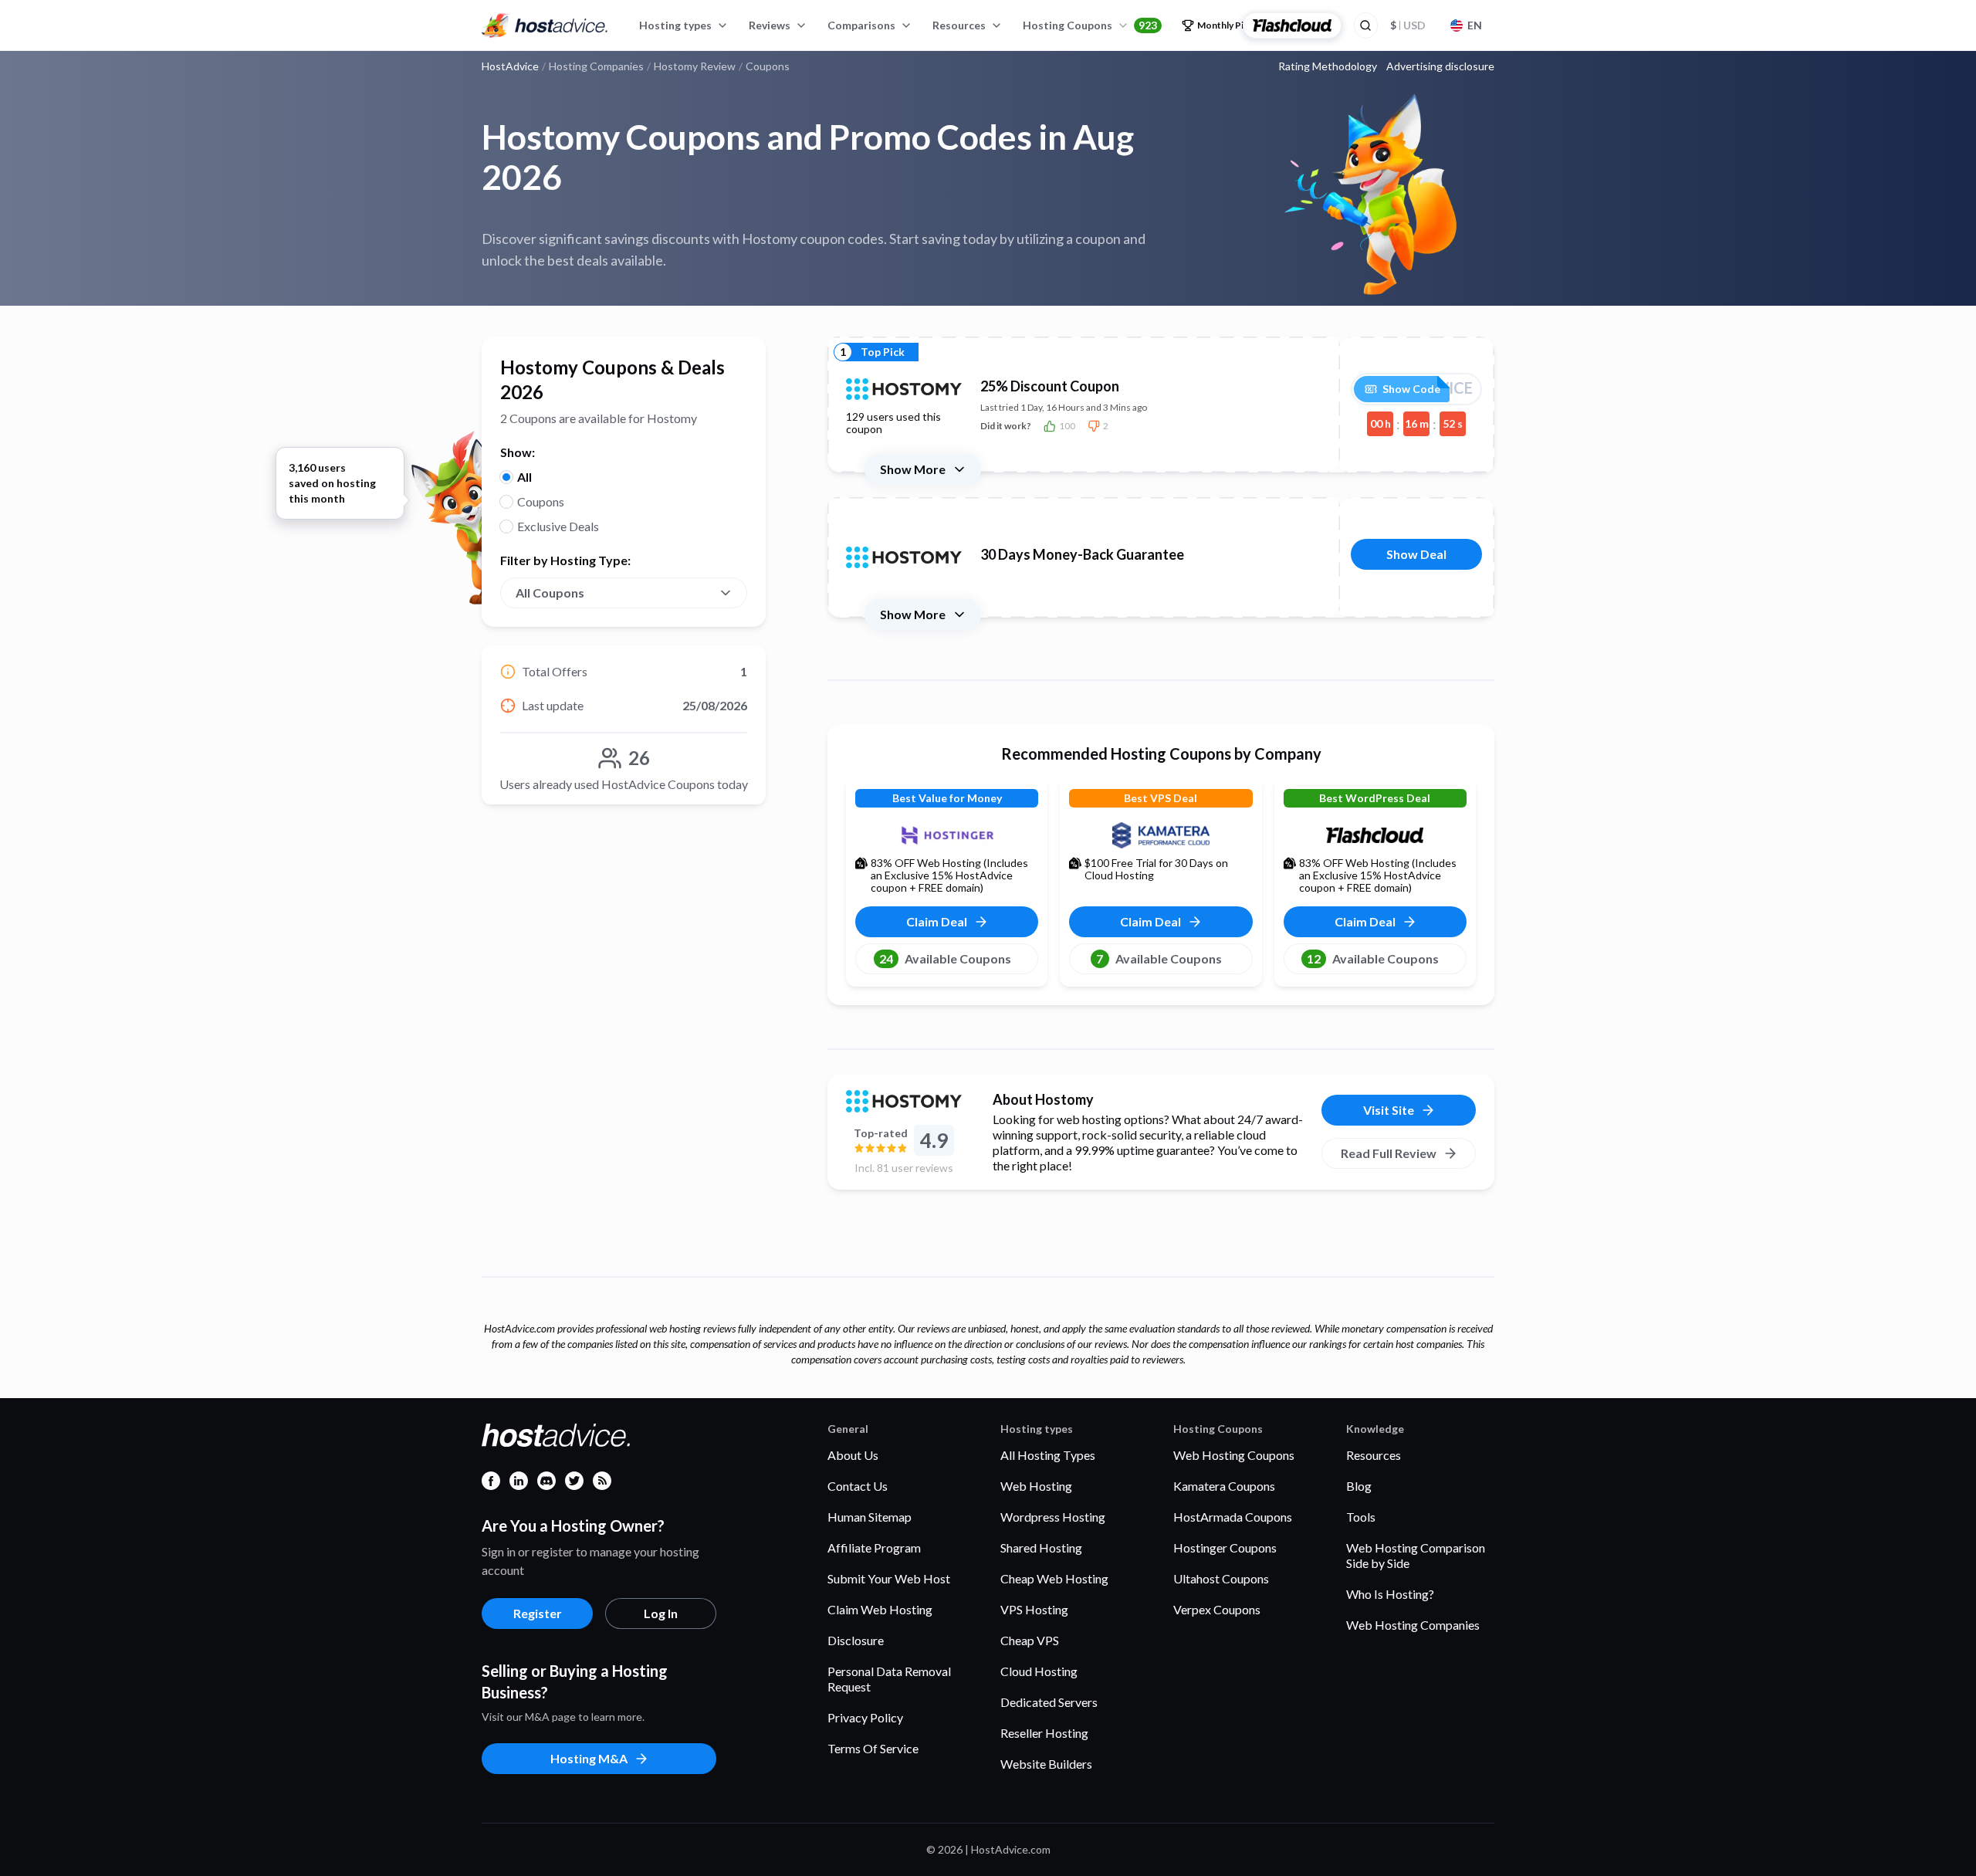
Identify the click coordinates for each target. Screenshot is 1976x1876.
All (524, 477)
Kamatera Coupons (1224, 1486)
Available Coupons (945, 958)
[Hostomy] (904, 1101)
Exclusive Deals (558, 526)
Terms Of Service (873, 1748)
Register (538, 1613)
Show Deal (1416, 554)
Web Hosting (1036, 1486)
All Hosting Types (1048, 1455)
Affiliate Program (874, 1548)
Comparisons (861, 25)
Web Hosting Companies (1413, 1625)
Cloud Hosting (1039, 1671)
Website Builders (1046, 1764)
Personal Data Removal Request (889, 1679)
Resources (959, 25)
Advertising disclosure (1440, 66)
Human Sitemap (870, 1517)
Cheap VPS (1030, 1640)
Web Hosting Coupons (1234, 1455)
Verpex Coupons (1217, 1609)
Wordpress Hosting (1053, 1517)
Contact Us (858, 1486)
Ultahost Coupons (1221, 1578)
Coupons (541, 501)
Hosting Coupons (1090, 25)
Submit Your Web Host (889, 1578)
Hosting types (675, 25)
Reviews (770, 25)
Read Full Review (1389, 1153)
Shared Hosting (1041, 1548)
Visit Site (1389, 1110)
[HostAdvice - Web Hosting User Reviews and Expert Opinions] (545, 25)
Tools (1361, 1517)
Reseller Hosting (1044, 1733)
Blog (1359, 1486)
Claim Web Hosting (880, 1609)
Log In (661, 1613)
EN (1475, 25)
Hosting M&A (589, 1758)
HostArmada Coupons (1233, 1517)
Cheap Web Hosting (1054, 1578)
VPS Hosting (1034, 1609)
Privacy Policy (865, 1717)
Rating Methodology (1328, 66)
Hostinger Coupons (1225, 1548)
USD (1408, 25)
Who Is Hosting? (1390, 1594)
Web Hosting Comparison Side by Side (1416, 1555)
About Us (853, 1455)
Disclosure (856, 1640)
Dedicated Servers (1049, 1702)
